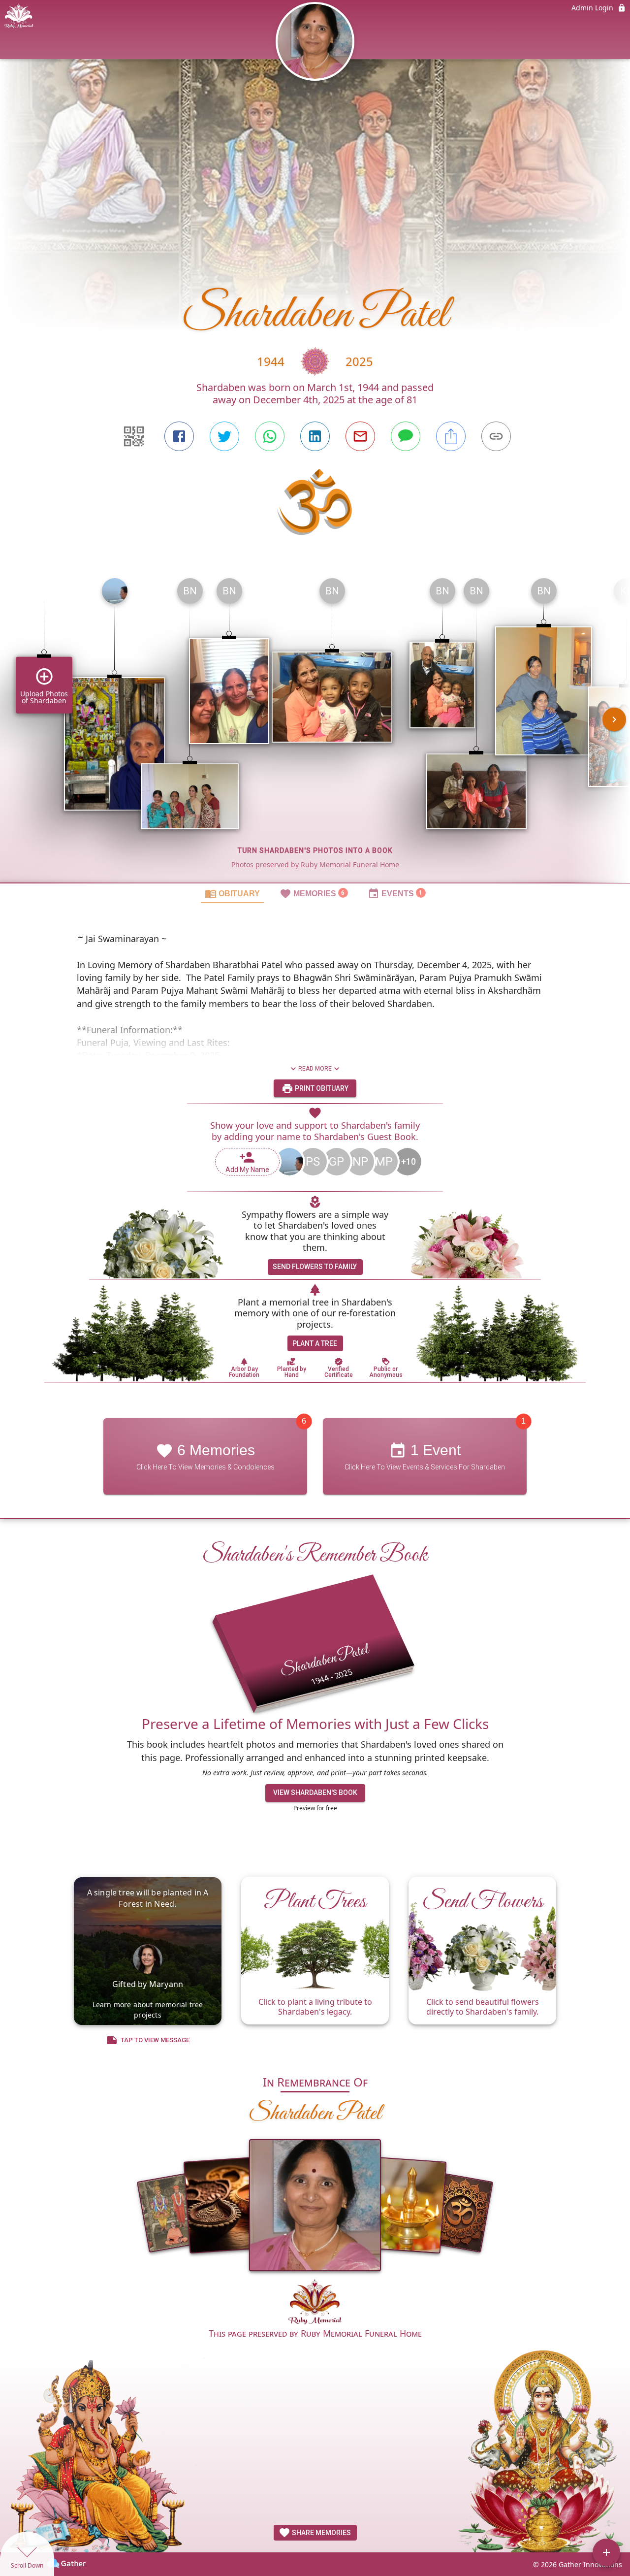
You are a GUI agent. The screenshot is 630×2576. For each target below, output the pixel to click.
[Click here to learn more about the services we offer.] (315, 2303)
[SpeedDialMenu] (606, 2552)
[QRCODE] (134, 436)
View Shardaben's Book (315, 1793)
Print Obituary (321, 1088)
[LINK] (496, 436)
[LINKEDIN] (315, 436)
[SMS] (406, 436)
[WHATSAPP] (270, 436)
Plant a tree (315, 1343)
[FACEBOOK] (179, 436)
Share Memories (321, 2533)
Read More (315, 1069)
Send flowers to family (315, 1267)
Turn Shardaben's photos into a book (315, 850)
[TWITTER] (224, 436)
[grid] (315, 726)
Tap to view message (155, 2040)
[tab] (232, 893)
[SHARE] (451, 436)
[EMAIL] (360, 436)
